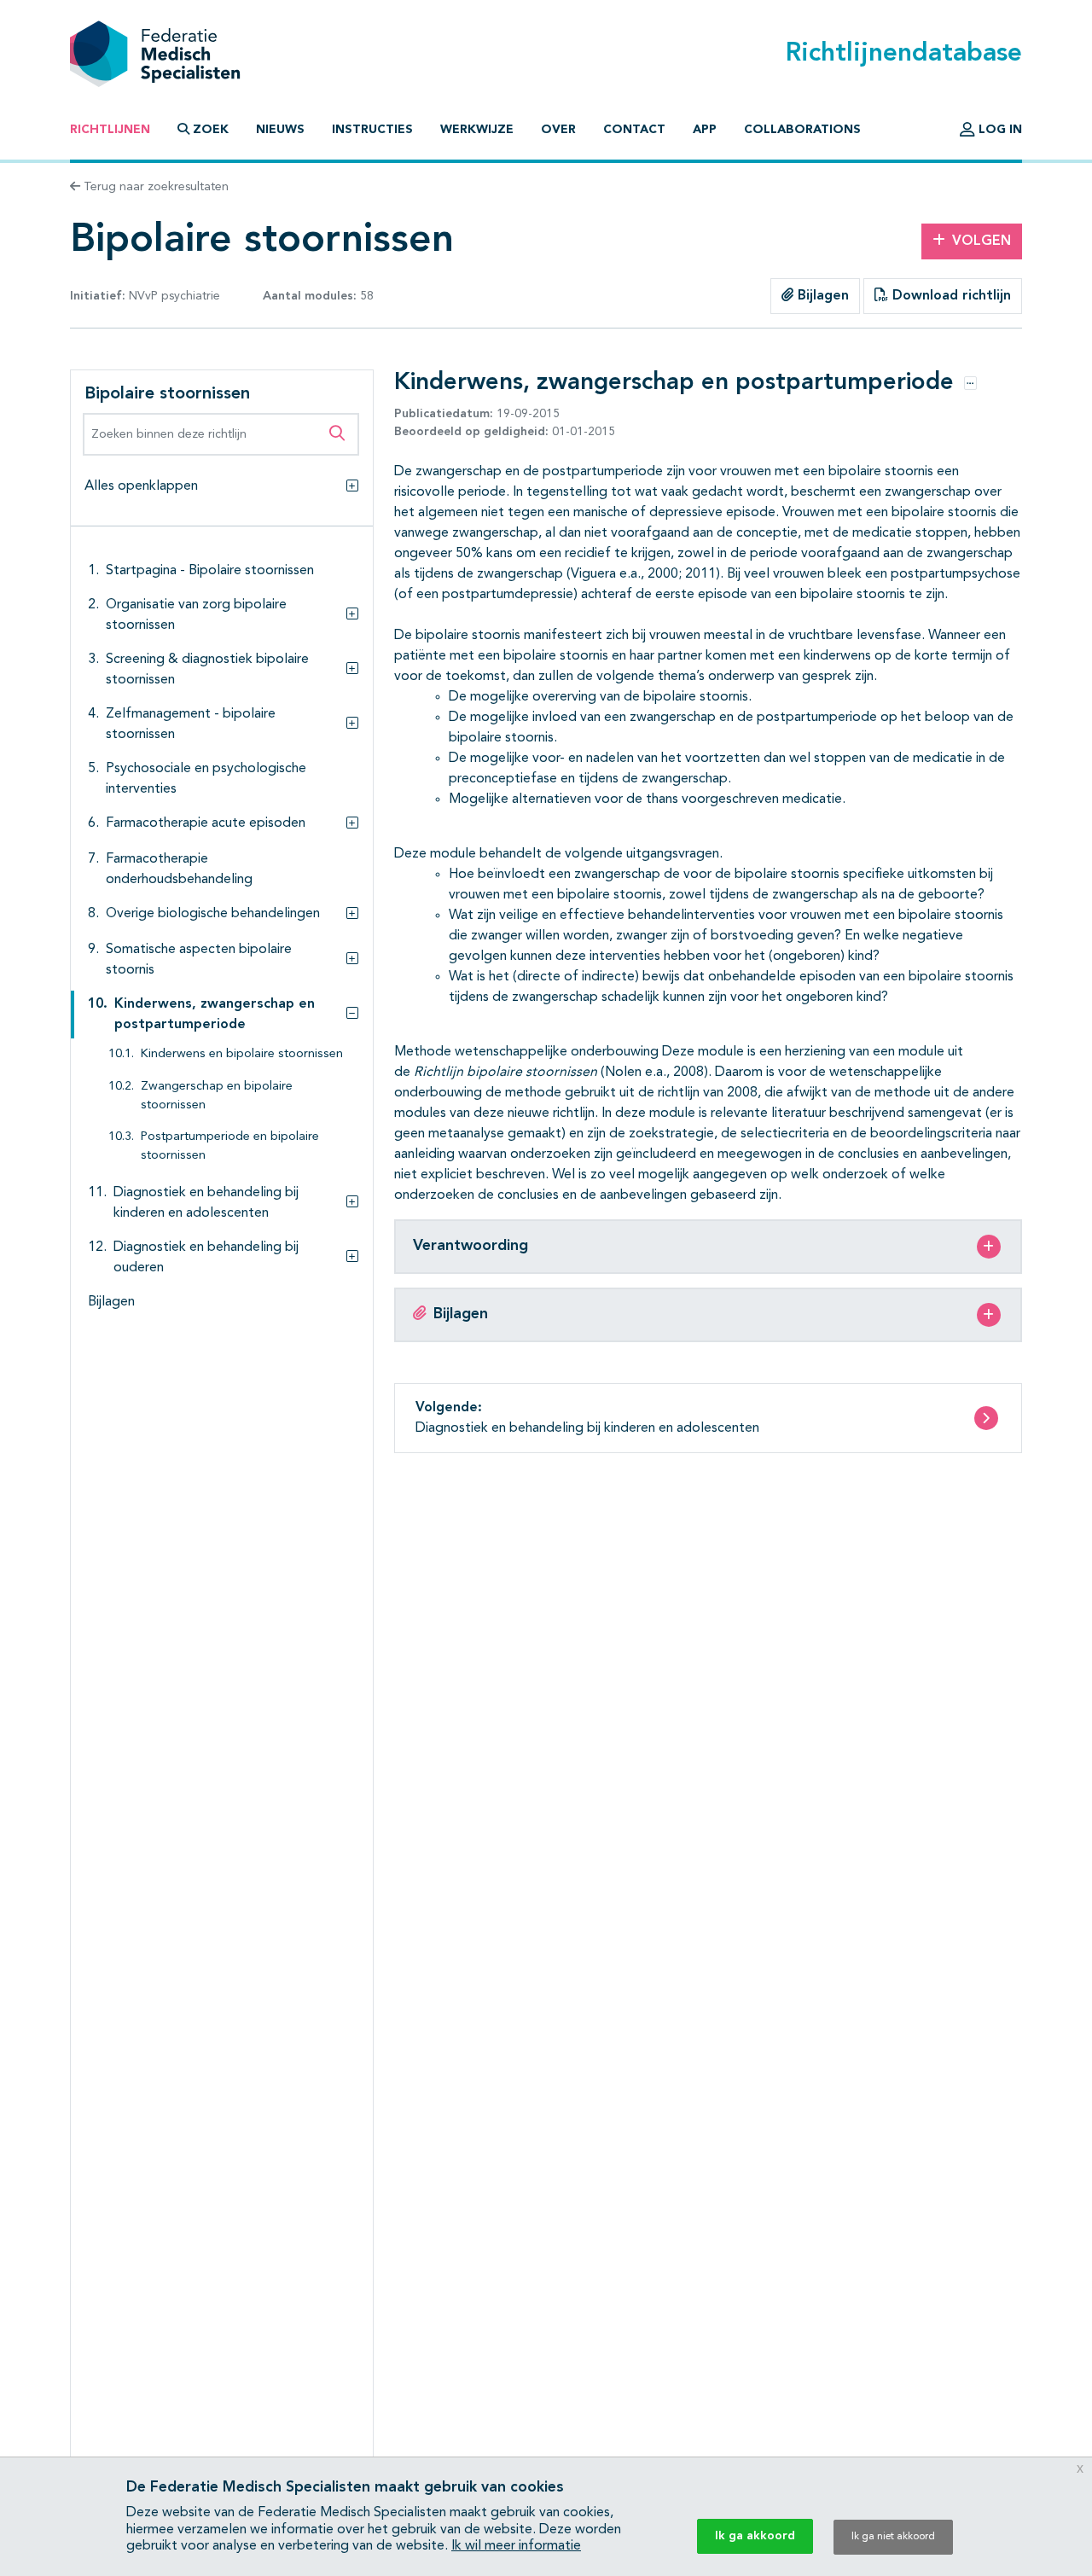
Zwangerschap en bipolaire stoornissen (217, 1096)
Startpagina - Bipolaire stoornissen (210, 571)
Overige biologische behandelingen (213, 914)
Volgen (982, 241)
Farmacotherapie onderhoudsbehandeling (179, 869)
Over (558, 130)
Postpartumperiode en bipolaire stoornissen (230, 1146)
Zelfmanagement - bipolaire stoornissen (191, 724)
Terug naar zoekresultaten (154, 187)
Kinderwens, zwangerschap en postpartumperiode (215, 1015)
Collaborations (802, 130)
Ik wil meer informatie (516, 2546)
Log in (999, 130)
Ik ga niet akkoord (893, 2537)
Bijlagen (821, 296)
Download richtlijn (950, 296)
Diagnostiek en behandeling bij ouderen (206, 1258)
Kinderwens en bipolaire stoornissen (242, 1054)
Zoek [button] (211, 130)
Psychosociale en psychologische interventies (206, 779)
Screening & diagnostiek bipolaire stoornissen (207, 670)
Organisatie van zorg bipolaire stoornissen (196, 615)
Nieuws (280, 130)
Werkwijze (477, 130)
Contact (634, 130)
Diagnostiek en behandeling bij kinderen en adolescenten (206, 1203)
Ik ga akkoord (755, 2536)
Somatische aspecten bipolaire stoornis (199, 960)
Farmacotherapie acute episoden (206, 823)
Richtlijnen (110, 130)
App (705, 130)
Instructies (372, 130)
